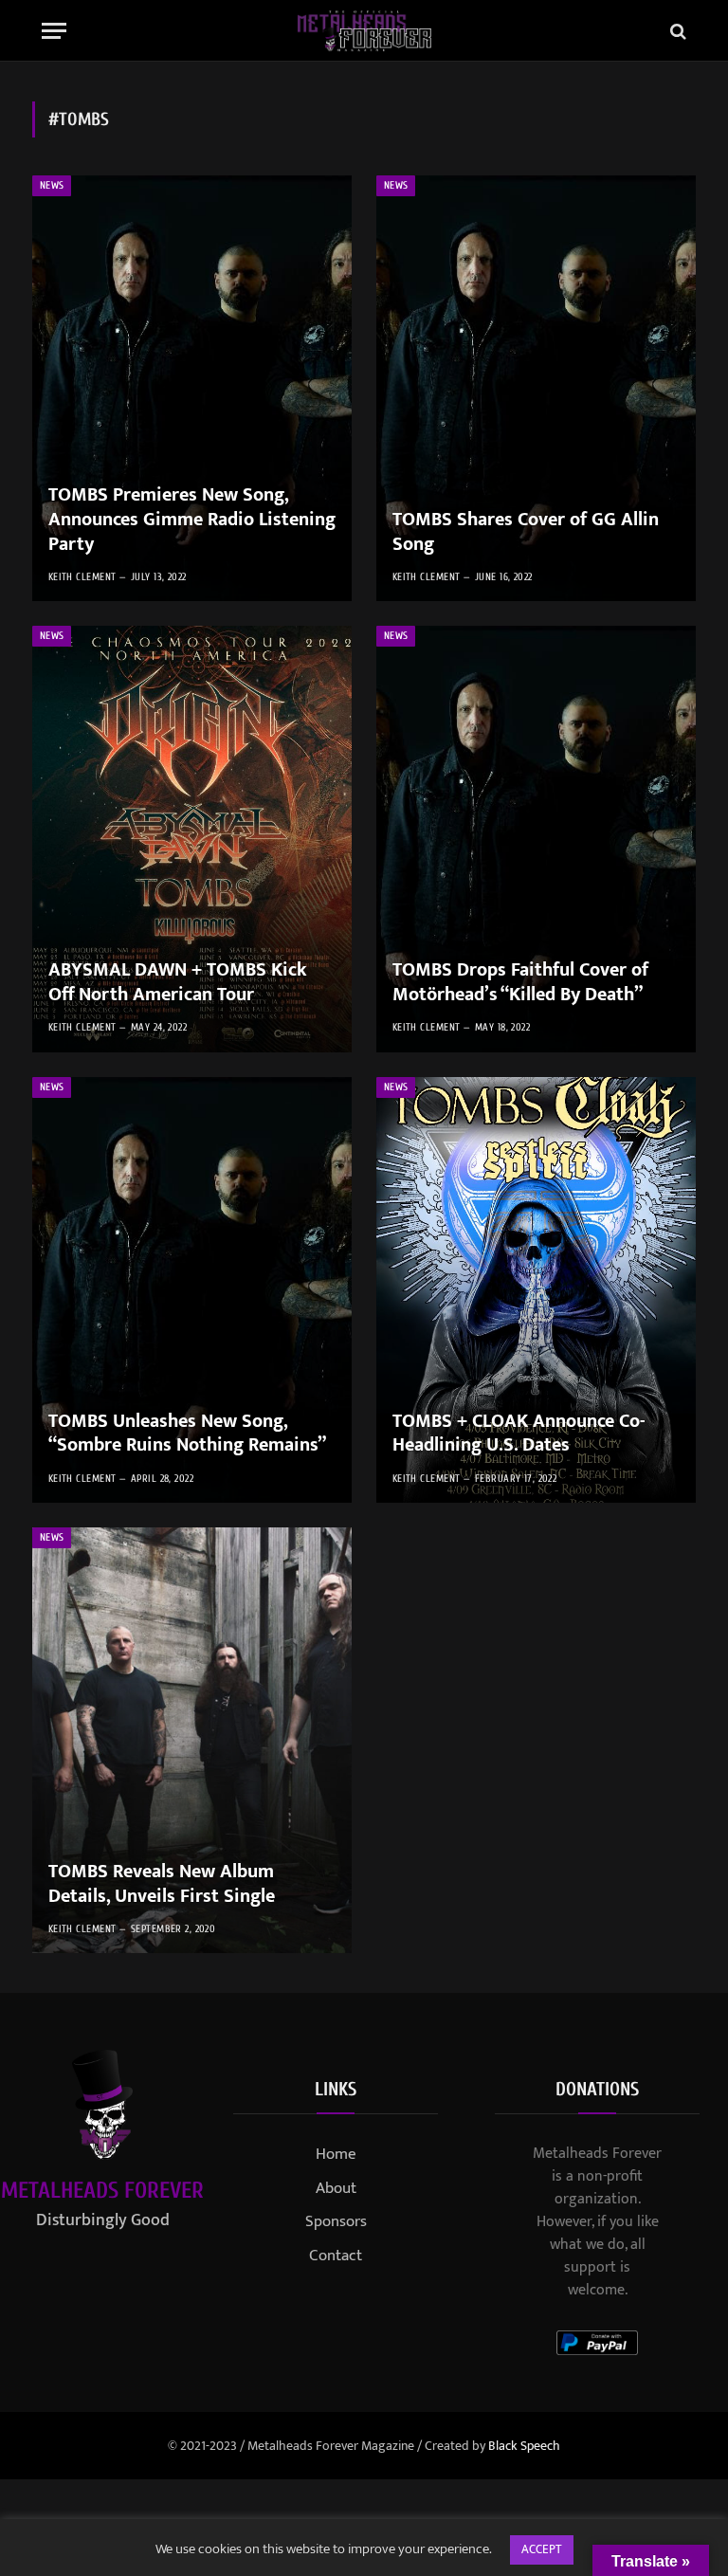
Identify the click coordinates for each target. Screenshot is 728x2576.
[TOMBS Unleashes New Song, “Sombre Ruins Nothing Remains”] (192, 1290)
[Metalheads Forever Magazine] (364, 31)
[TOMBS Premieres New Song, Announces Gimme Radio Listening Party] (192, 388)
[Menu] (54, 31)
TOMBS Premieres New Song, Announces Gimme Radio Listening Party (192, 520)
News (52, 185)
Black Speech (524, 2446)
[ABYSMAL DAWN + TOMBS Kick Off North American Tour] (192, 839)
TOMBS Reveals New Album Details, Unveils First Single (162, 1884)
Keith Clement (82, 577)
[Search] (676, 31)
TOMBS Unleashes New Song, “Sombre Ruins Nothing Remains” (187, 1434)
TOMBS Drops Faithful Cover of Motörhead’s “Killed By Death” (520, 983)
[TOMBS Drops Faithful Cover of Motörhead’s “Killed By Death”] (536, 839)
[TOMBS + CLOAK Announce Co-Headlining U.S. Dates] (536, 1290)
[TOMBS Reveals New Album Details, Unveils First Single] (192, 1740)
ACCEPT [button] (542, 2549)
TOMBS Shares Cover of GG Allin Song (526, 532)
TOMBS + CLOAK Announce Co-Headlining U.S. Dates (519, 1434)
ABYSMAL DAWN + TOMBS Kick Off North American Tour (178, 983)
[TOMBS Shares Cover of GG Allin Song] (536, 388)
